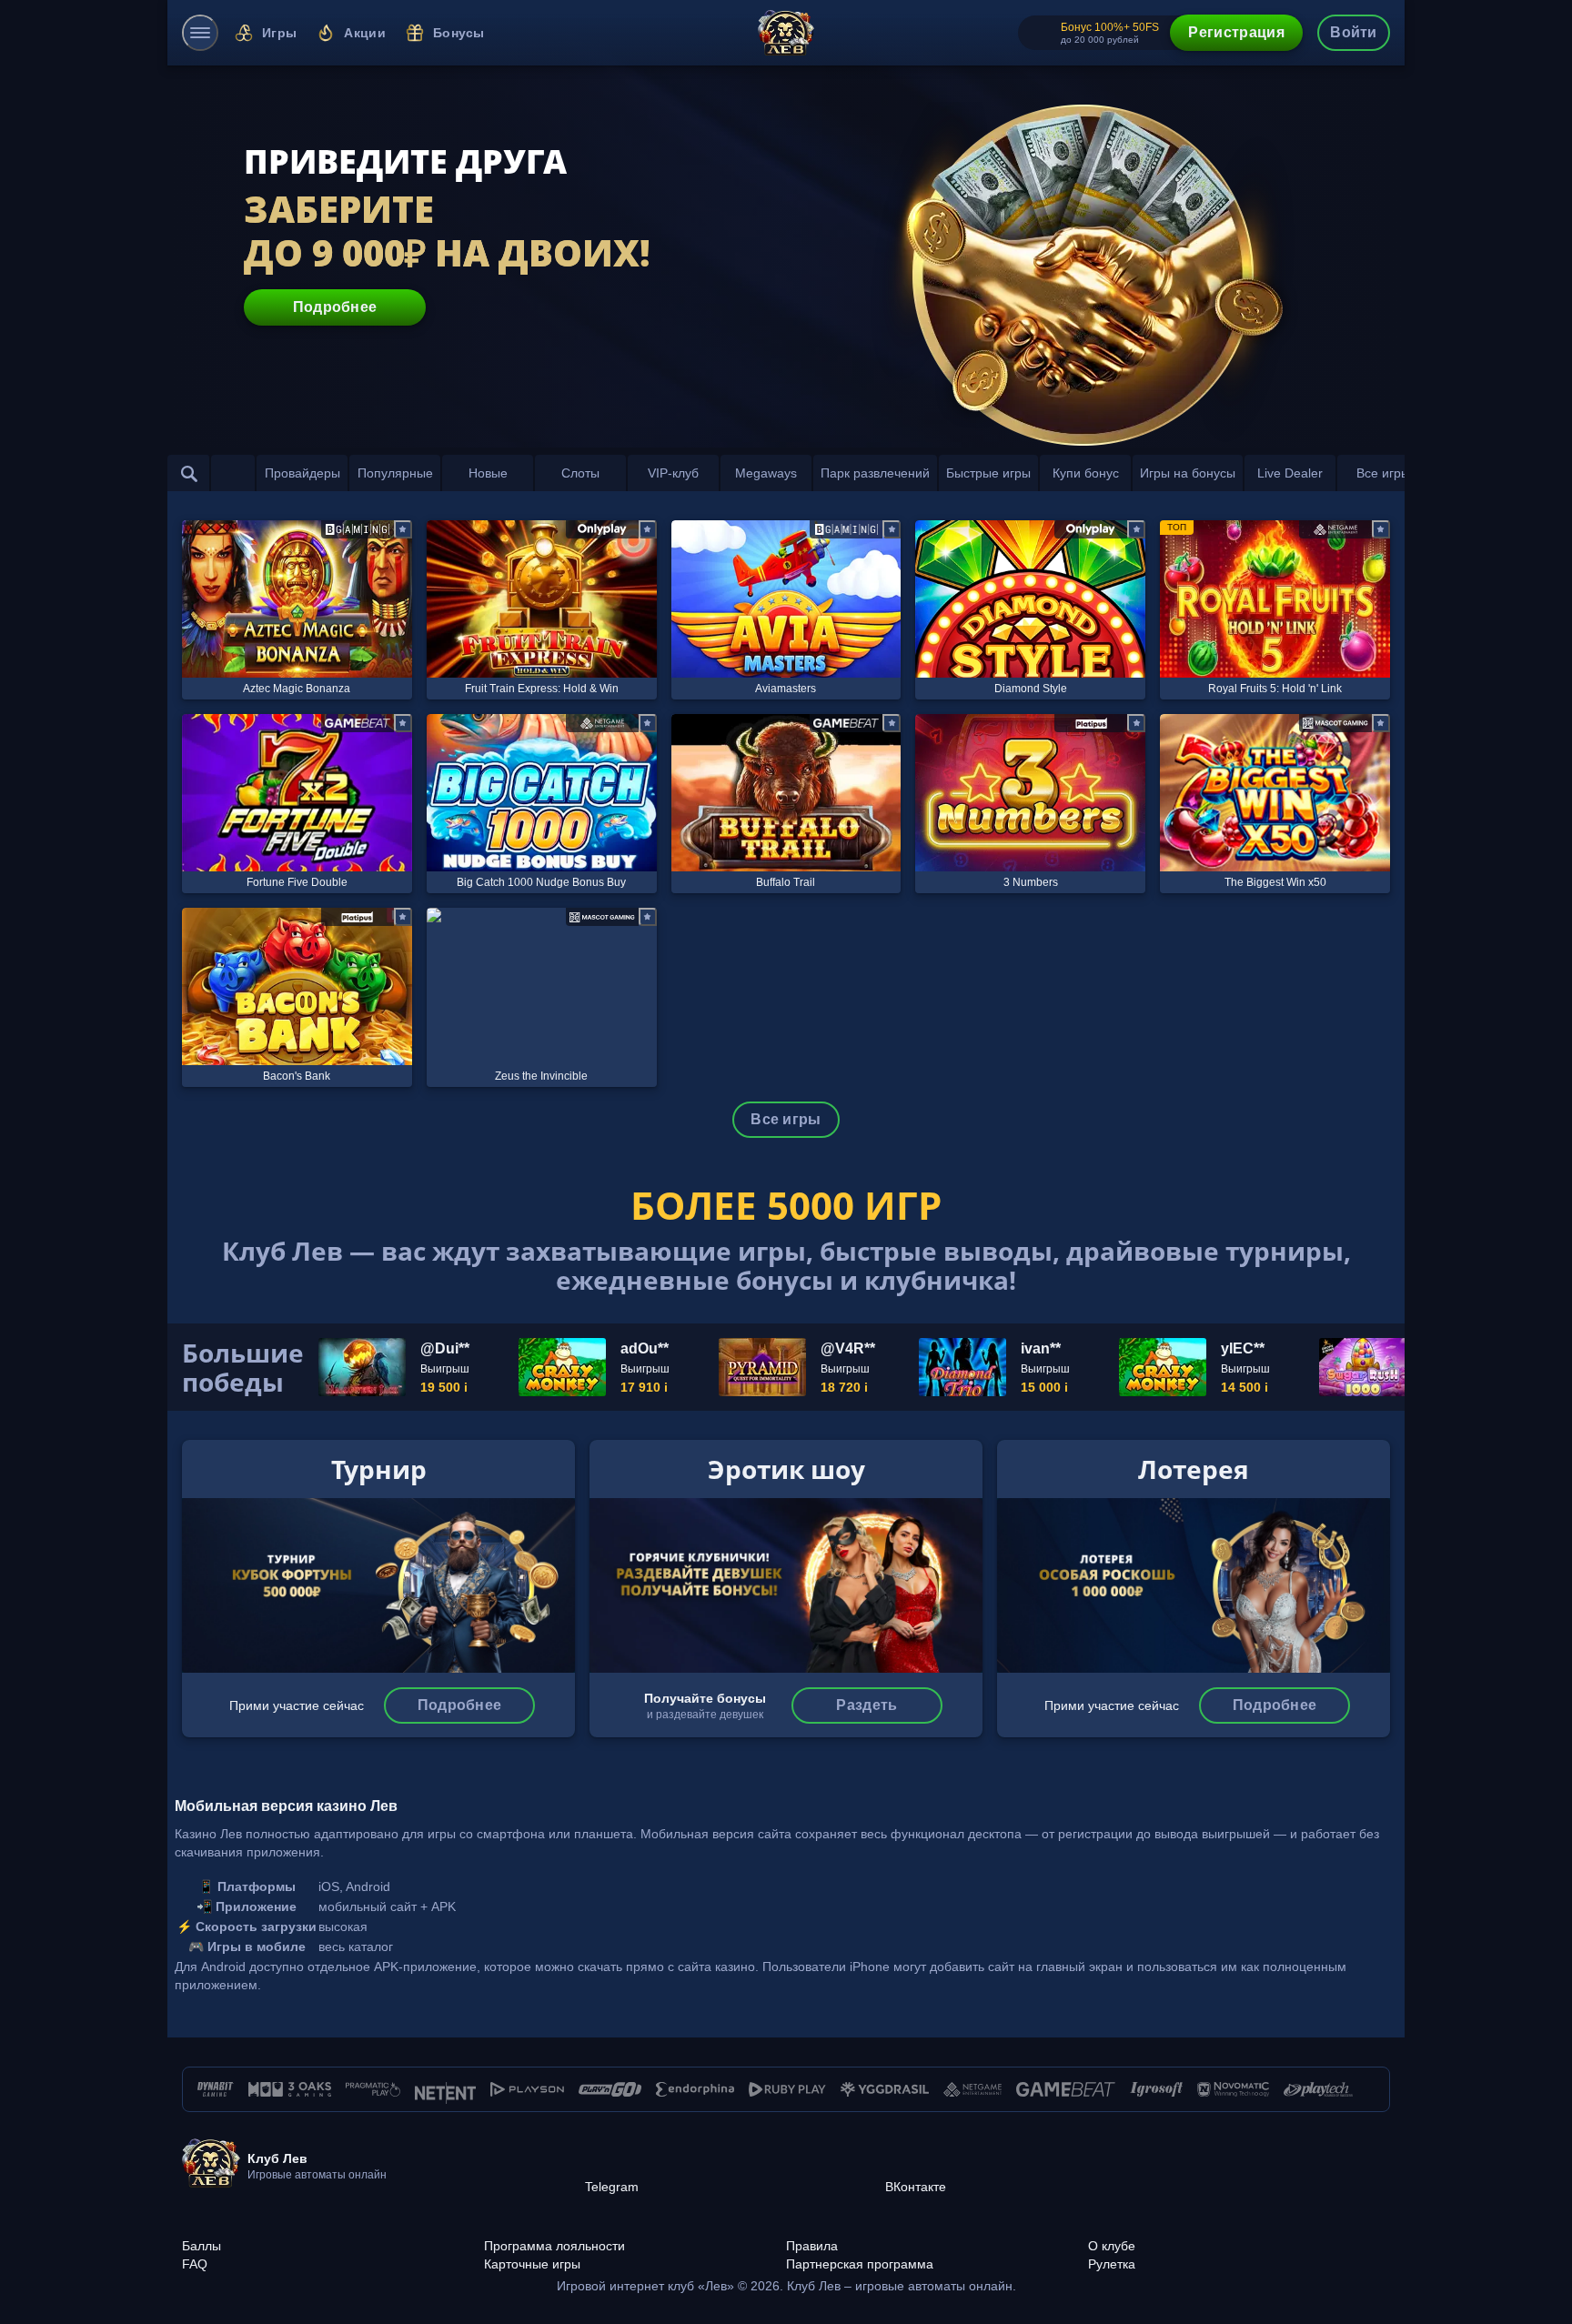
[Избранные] (233, 473)
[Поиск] (189, 473)
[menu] (200, 33)
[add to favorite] (403, 529)
